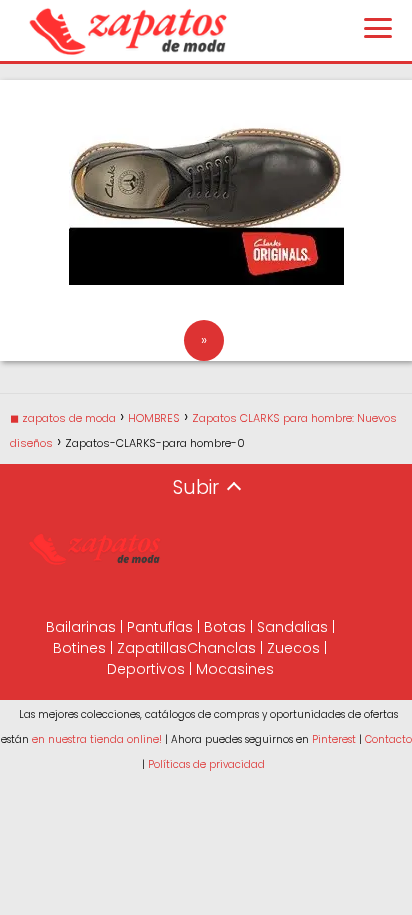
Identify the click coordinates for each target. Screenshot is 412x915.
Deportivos (146, 669)
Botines (79, 648)
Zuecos (293, 648)
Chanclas (221, 648)
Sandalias (292, 627)
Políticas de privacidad (206, 764)
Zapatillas (152, 648)
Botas (225, 627)
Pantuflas (160, 627)
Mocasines (235, 669)
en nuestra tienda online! (97, 739)
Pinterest (334, 739)
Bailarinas (81, 627)
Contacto (388, 739)
